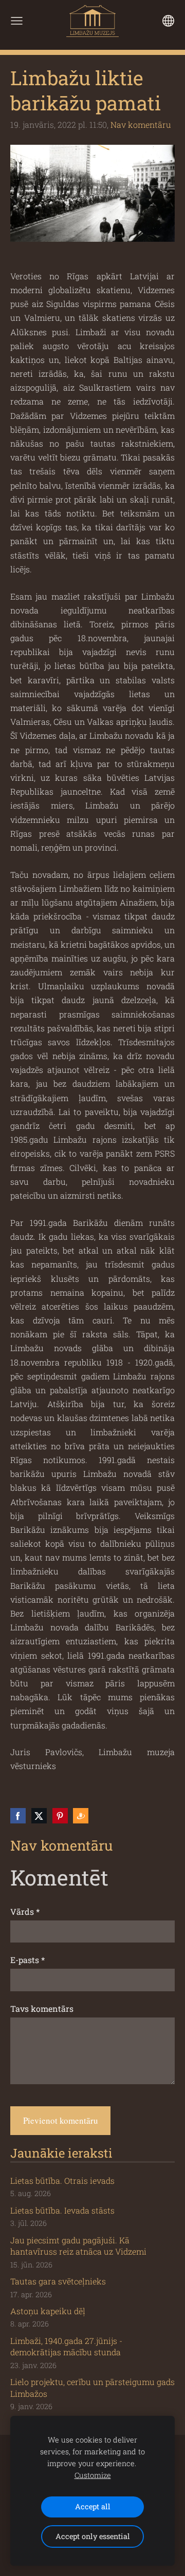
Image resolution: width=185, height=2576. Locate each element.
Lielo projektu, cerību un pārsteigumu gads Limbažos (92, 2387)
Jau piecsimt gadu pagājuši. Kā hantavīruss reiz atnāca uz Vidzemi (78, 2246)
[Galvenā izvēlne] (17, 21)
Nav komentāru (141, 124)
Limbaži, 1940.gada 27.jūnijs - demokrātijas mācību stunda (66, 2346)
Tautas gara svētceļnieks (58, 2281)
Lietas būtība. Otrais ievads (62, 2180)
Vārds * (25, 1911)
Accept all (93, 2506)
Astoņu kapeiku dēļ (48, 2311)
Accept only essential (93, 2536)
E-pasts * (27, 1960)
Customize (93, 2475)
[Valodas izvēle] (168, 21)
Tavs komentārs (42, 2008)
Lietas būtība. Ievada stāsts (62, 2210)
